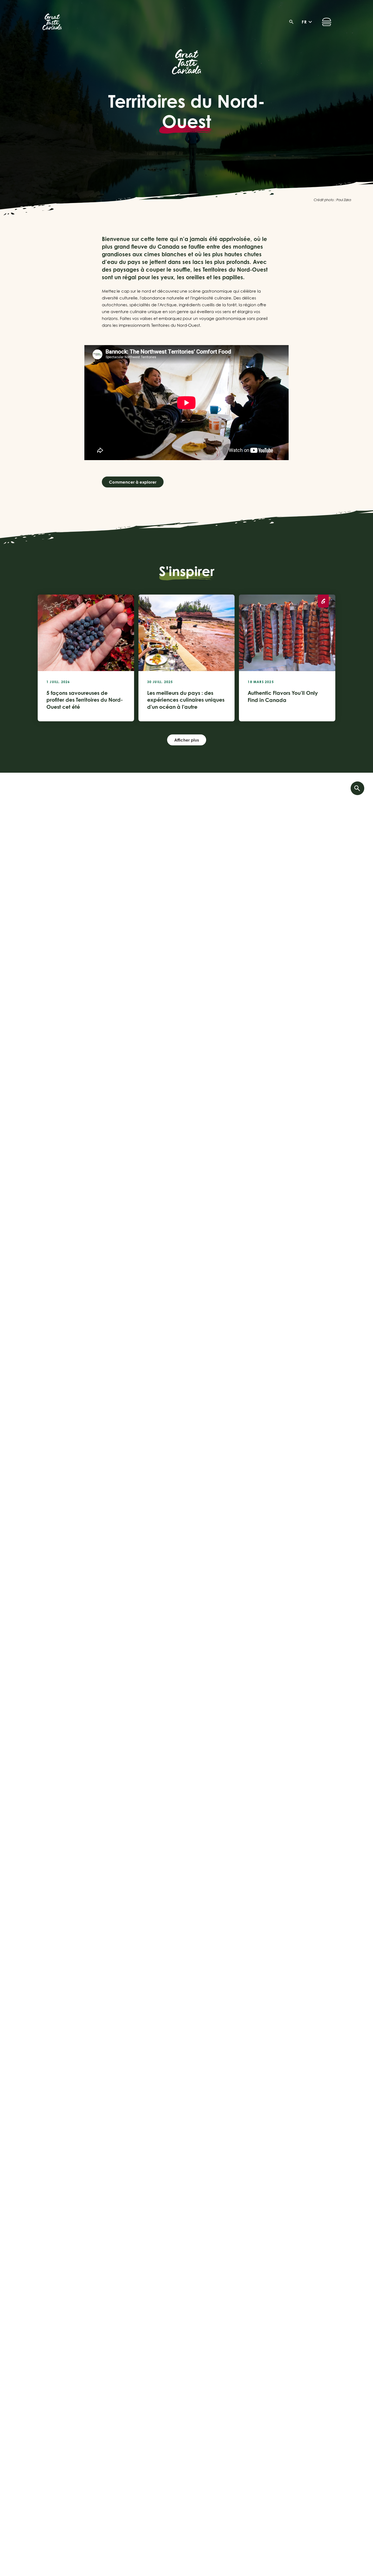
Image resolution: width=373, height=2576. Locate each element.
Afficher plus (187, 740)
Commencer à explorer (133, 482)
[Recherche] (293, 22)
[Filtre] (357, 788)
